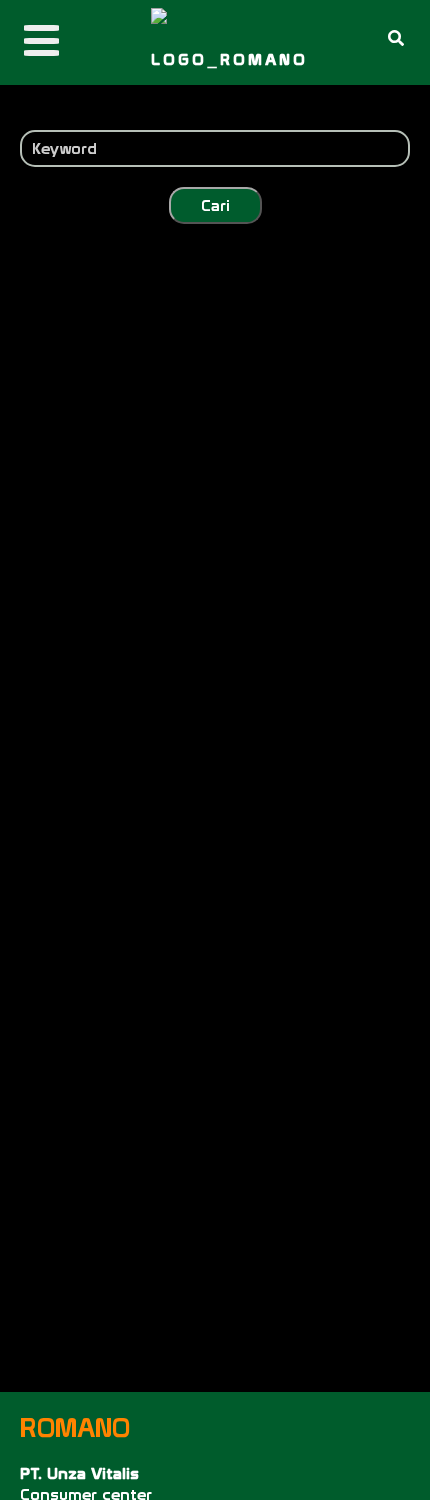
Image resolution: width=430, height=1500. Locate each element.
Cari (215, 205)
